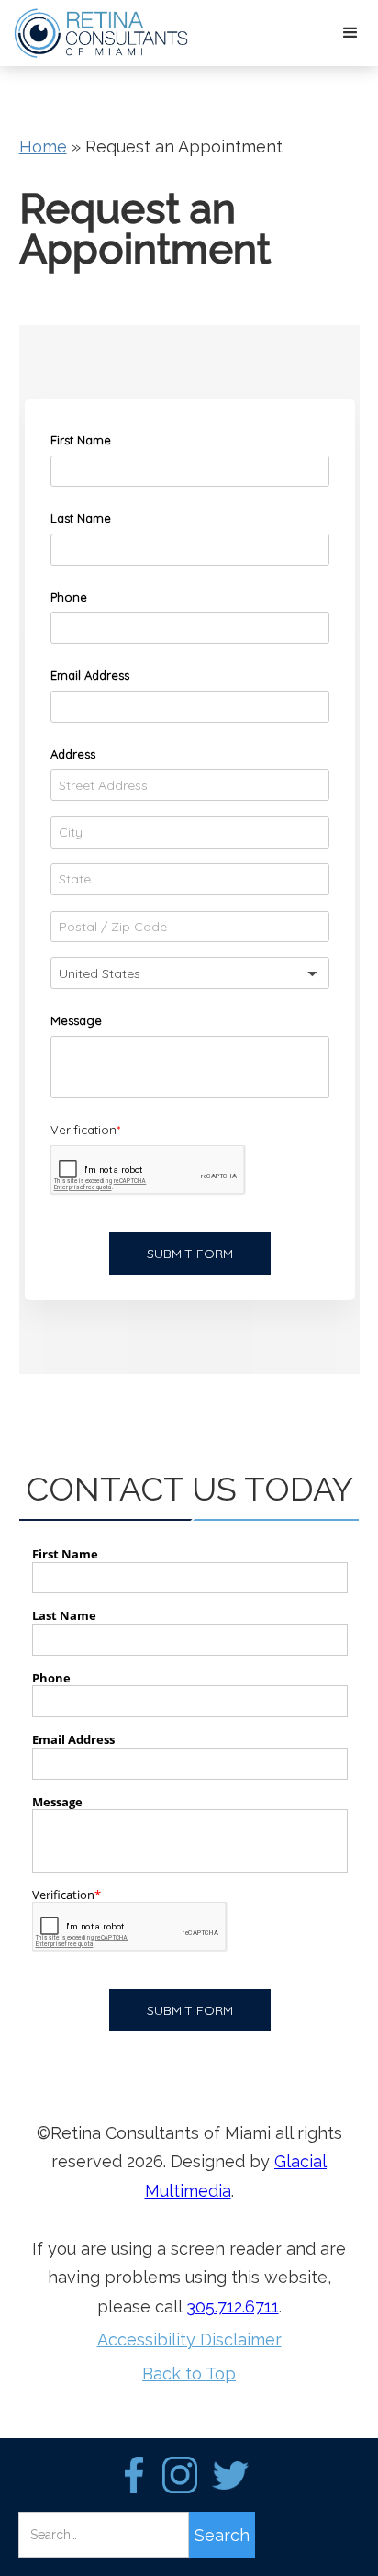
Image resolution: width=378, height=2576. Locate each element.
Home (43, 146)
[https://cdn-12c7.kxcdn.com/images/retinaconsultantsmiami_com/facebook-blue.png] (134, 2475)
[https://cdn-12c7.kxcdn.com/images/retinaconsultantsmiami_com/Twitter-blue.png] (230, 2475)
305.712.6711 (233, 2306)
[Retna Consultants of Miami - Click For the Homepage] (96, 33)
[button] (350, 33)
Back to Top (189, 2374)
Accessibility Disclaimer (189, 2340)
